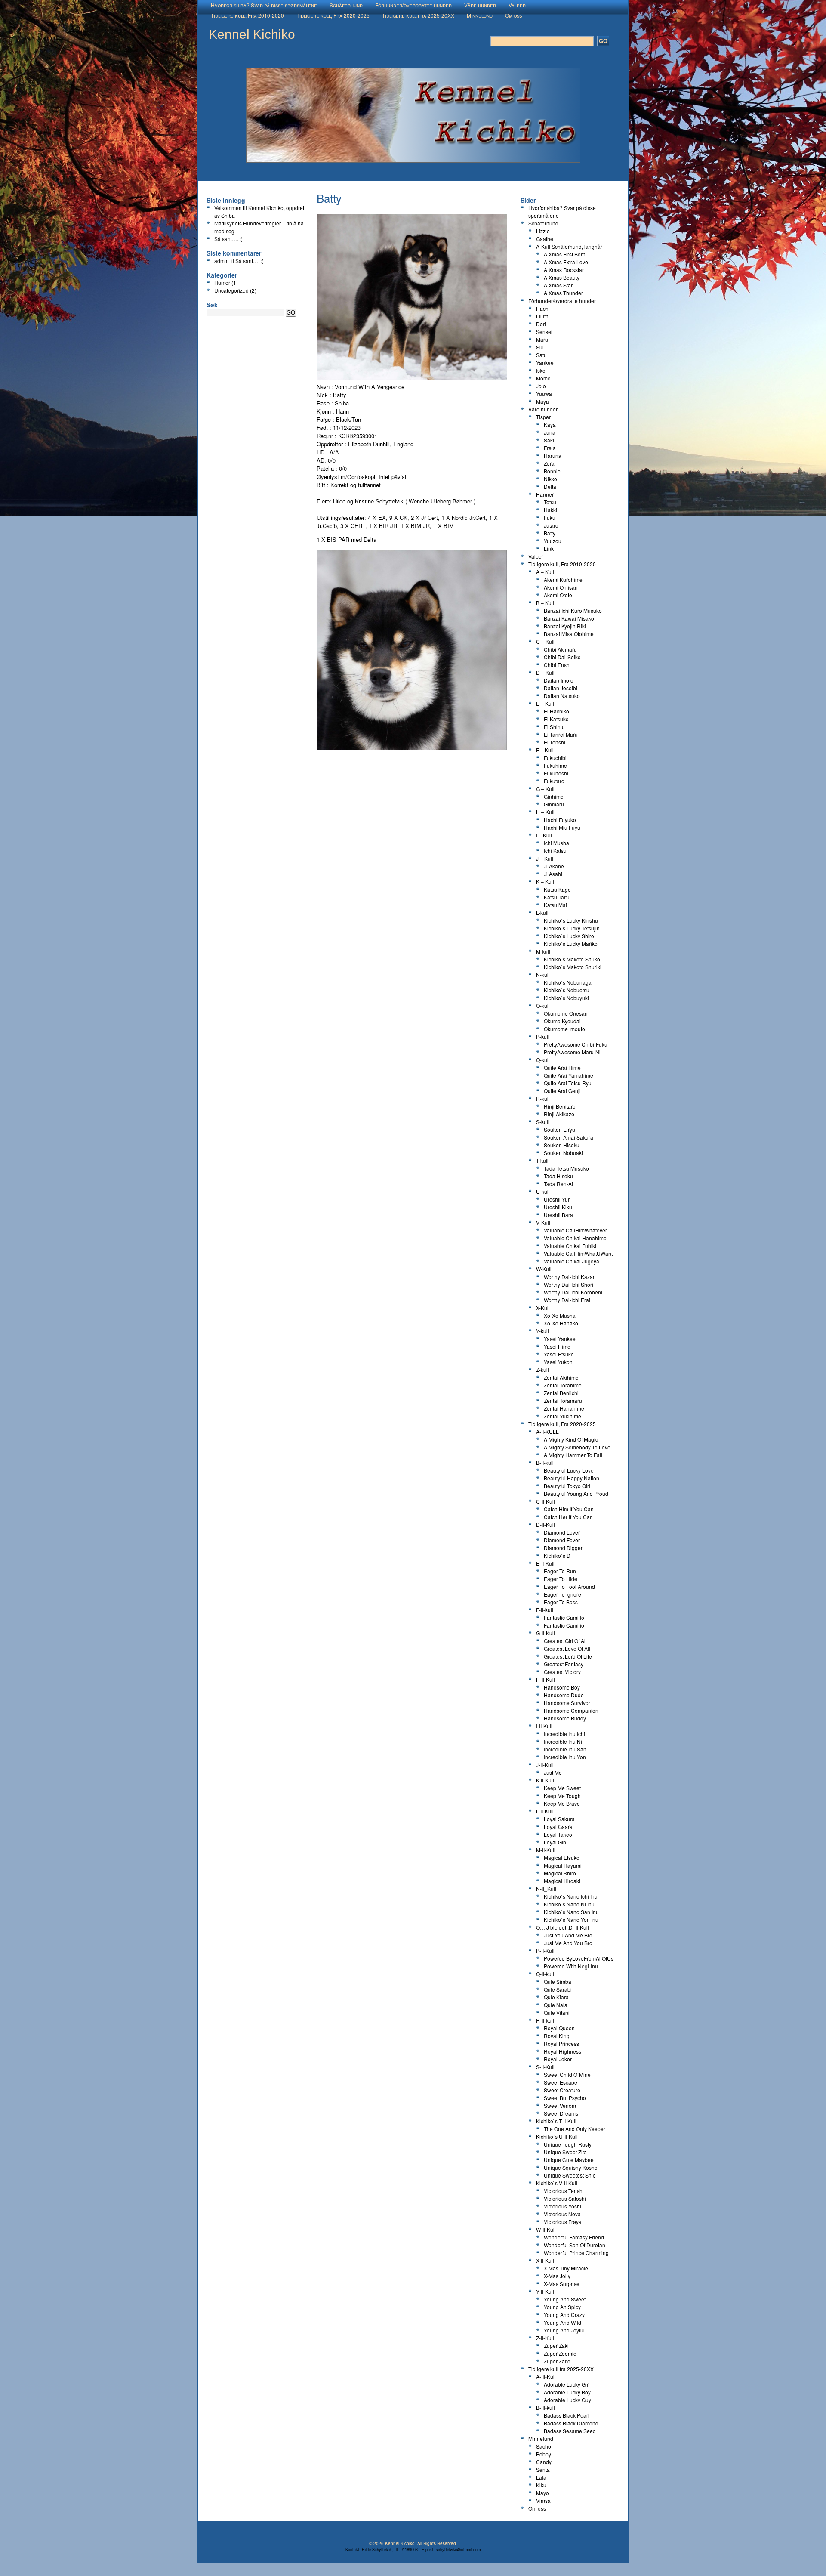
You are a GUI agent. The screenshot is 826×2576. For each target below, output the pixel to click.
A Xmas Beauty (562, 277)
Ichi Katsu (555, 851)
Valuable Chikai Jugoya (572, 1261)
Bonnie (552, 471)
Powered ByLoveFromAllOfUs (579, 1958)
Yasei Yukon (558, 1362)
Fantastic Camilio (564, 1625)
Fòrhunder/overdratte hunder (413, 5)
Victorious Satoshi (565, 2198)
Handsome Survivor (567, 1703)
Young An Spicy (562, 2307)
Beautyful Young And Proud (576, 1493)
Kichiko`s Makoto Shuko (572, 959)
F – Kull (545, 750)
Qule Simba (558, 1981)
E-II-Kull (545, 1563)
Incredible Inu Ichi (564, 1734)
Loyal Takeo (558, 1834)
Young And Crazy (564, 2315)
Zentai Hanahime (564, 1408)
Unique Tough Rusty (568, 2144)
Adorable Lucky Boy (567, 2392)
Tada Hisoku (558, 1176)
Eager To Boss (561, 1602)
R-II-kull (545, 2020)
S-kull (543, 1122)
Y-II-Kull (545, 2291)
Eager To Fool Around (569, 1586)
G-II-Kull (546, 1633)
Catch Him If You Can (569, 1509)
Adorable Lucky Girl (567, 2384)
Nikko (550, 479)
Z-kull (542, 1370)
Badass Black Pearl (567, 2415)
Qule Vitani (557, 2012)
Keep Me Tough (562, 1796)
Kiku (541, 2485)
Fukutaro (554, 781)
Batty (550, 533)
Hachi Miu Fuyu (562, 827)
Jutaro (551, 525)
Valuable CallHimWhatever (575, 1230)
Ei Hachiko (556, 711)
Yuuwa (544, 394)
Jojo (541, 386)
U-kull (543, 1191)
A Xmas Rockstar (564, 270)
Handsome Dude (564, 1695)
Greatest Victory (562, 1672)
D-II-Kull (546, 1524)
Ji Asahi (553, 874)
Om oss (513, 15)
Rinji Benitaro (560, 1106)
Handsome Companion (571, 1710)
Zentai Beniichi (561, 1393)
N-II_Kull (546, 1889)
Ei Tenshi (555, 742)
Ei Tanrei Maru (561, 734)
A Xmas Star (558, 285)
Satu (541, 355)
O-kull (543, 1005)
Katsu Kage (557, 889)
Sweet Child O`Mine (567, 2074)
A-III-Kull (546, 2377)
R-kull (543, 1098)
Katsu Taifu (557, 897)
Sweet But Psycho (565, 2098)
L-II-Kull (545, 1811)
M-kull (543, 951)
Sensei (544, 332)
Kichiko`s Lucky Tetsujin (572, 928)
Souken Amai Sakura (569, 1137)
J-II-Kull (545, 1765)
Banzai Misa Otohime (569, 634)
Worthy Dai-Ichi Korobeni (573, 1292)
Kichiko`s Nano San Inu (571, 1912)
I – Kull (544, 835)
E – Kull (545, 703)
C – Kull (545, 641)
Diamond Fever (562, 1540)
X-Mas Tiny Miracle (566, 2268)
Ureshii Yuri (557, 1199)
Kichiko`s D (557, 1555)
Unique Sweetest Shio (570, 2175)
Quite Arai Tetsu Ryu (568, 1083)
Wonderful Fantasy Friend (574, 2237)
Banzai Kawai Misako (569, 618)
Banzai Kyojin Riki (565, 626)
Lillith (542, 316)
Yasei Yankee (560, 1339)
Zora (549, 463)
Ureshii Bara (558, 1215)
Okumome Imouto (564, 1029)
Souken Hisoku (562, 1145)
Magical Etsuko (562, 1858)
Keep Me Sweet (562, 1788)
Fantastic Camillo (564, 1617)
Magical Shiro (560, 1873)
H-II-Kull (546, 1679)
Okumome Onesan (566, 1013)
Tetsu (550, 502)
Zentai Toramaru (563, 1401)
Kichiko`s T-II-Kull (556, 2121)
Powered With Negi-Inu (571, 1966)
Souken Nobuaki (563, 1153)
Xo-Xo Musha (560, 1315)
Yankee (545, 363)
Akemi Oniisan (561, 587)
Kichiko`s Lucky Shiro (569, 936)
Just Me (553, 1772)
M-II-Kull (546, 1850)
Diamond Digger (563, 1548)
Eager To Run (560, 1571)
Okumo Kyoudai (562, 1021)
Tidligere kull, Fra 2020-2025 (333, 15)
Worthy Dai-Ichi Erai (567, 1300)
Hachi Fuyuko (560, 820)
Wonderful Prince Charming (576, 2253)
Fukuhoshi (556, 773)
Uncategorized (231, 290)
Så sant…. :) (228, 239)
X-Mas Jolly (557, 2276)
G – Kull (545, 789)
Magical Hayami (563, 1865)
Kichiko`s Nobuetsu (567, 990)
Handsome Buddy (565, 1718)
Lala (541, 2477)
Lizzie (543, 231)
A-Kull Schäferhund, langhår (569, 246)
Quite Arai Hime (562, 1067)
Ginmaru (554, 804)
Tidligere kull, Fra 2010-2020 (247, 15)
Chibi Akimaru (560, 649)
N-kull (543, 974)
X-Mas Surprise (562, 2284)
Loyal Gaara (558, 1827)
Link (549, 548)
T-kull (542, 1160)
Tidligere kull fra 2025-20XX (418, 15)
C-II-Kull (546, 1501)
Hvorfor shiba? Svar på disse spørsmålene (264, 5)
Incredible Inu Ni (563, 1741)
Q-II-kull (545, 1974)
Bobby (544, 2454)
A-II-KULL (547, 1432)
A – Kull (545, 572)
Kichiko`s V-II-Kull (557, 2183)
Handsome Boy (562, 1687)
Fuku (550, 517)
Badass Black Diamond (571, 2423)
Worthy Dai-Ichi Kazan (570, 1277)
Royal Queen (559, 2028)
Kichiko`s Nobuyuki (566, 998)
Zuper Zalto (557, 2361)
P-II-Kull (545, 1951)
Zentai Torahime (563, 1385)
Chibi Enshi (557, 665)
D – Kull (545, 672)
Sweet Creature (562, 2090)
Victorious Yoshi (562, 2206)
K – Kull (545, 882)
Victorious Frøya (563, 2222)
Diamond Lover (562, 1532)
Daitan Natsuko (562, 696)
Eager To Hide (561, 1579)
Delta (550, 486)
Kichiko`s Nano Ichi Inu (571, 1896)
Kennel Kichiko (252, 34)
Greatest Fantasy (564, 1664)
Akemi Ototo (558, 595)
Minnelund (480, 15)
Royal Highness (562, 2051)
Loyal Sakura (559, 1819)
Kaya (550, 425)
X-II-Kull (545, 2260)
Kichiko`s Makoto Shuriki (573, 967)
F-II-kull (545, 1610)
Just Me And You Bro (568, 1943)
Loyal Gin (555, 1842)
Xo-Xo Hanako (561, 1323)
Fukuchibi (555, 758)
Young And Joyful (564, 2330)
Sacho (544, 2446)
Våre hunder (480, 5)
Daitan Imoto (559, 680)
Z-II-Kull (545, 2338)
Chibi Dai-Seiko (562, 657)
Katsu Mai (555, 905)
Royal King (557, 2036)
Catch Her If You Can (568, 1517)
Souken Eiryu (559, 1129)
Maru (542, 339)
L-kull (542, 913)
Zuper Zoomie (560, 2353)
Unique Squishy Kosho (571, 2167)
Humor (222, 283)
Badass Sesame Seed (570, 2431)
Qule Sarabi (558, 1989)
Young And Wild (562, 2322)
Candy (544, 2462)
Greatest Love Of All (567, 1648)
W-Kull (544, 1269)
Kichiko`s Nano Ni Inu (569, 1904)
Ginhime (554, 796)
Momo (543, 378)
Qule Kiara (556, 1997)
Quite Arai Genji (562, 1091)
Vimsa (543, 2500)
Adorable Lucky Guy (567, 2400)
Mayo (542, 2493)
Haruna (553, 456)
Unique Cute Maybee (569, 2160)
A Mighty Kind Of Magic (571, 1439)
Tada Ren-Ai (558, 1184)
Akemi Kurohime (563, 579)
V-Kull (543, 1222)
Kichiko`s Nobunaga (568, 982)
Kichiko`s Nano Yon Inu (571, 1920)
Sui (540, 347)
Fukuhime (555, 765)
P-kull (543, 1036)
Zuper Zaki (556, 2346)
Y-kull (542, 1331)
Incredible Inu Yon (565, 1757)
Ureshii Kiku (558, 1207)
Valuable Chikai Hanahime (575, 1238)
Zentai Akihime (561, 1377)
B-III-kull (546, 2408)
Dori (541, 324)
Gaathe (545, 239)
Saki (549, 440)
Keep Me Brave (562, 1803)
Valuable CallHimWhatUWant (578, 1253)
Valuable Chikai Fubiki (570, 1246)
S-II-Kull (545, 2067)
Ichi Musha (556, 843)
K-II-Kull (545, 1780)
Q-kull (543, 1060)
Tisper (543, 417)
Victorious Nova (562, 2214)
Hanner (545, 494)
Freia (550, 448)
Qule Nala (556, 2005)
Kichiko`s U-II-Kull (557, 2136)
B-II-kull (545, 1463)
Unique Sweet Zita (565, 2152)
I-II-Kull (544, 1726)
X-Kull (543, 1308)
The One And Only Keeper (575, 2129)
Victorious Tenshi (564, 2191)
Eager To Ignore (562, 1594)
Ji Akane (554, 866)
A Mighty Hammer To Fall (573, 1455)
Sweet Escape (561, 2082)
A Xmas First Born (565, 254)
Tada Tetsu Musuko (566, 1168)
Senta (543, 2469)
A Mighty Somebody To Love (577, 1447)
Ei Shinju (554, 727)
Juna (550, 432)
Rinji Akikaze (559, 1114)
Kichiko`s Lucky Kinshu (571, 920)
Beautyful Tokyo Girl (567, 1486)
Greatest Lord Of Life (568, 1656)
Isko (541, 370)
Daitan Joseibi (561, 688)
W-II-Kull (546, 2229)
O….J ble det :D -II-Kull (562, 1927)
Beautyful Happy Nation (572, 1478)
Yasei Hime (557, 1346)
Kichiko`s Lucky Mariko (571, 944)
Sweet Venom (560, 2105)
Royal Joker (558, 2059)
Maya (542, 401)
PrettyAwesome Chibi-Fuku (576, 1044)
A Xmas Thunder (563, 293)
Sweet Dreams (561, 2113)
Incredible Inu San (565, 1749)
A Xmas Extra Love (566, 262)
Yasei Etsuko (559, 1354)
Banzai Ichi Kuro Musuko (573, 610)
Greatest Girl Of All (565, 1641)
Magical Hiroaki (562, 1881)
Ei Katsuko (556, 719)
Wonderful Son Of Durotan (575, 2245)
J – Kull (545, 858)
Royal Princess (561, 2043)
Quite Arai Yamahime (569, 1075)
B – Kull (545, 603)
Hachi (543, 308)
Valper (517, 5)
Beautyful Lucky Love (569, 1470)
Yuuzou (553, 541)
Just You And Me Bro (568, 1935)
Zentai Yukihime (562, 1416)
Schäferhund (346, 5)
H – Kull (545, 812)
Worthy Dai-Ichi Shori (569, 1284)
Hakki (550, 510)
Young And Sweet (565, 2299)
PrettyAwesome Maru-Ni (572, 1052)
